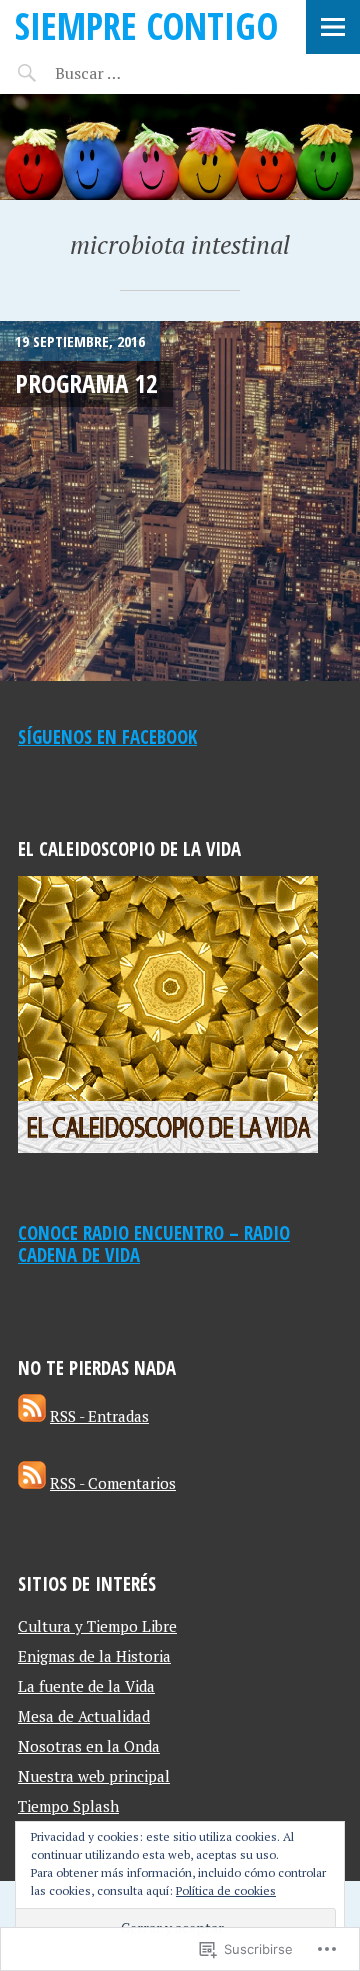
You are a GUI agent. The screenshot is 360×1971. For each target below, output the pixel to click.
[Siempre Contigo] (180, 147)
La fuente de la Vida (86, 1686)
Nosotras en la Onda (89, 1746)
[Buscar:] (137, 73)
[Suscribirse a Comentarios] (32, 1483)
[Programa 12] (180, 501)
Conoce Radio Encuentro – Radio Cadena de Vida (154, 1244)
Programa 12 (86, 383)
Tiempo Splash (68, 1806)
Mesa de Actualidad (84, 1716)
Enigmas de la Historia (94, 1656)
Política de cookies (226, 1890)
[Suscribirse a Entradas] (32, 1416)
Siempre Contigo (146, 25)
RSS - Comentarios (113, 1483)
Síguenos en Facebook (107, 736)
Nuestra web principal (94, 1776)
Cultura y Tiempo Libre (97, 1626)
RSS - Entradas (99, 1416)
